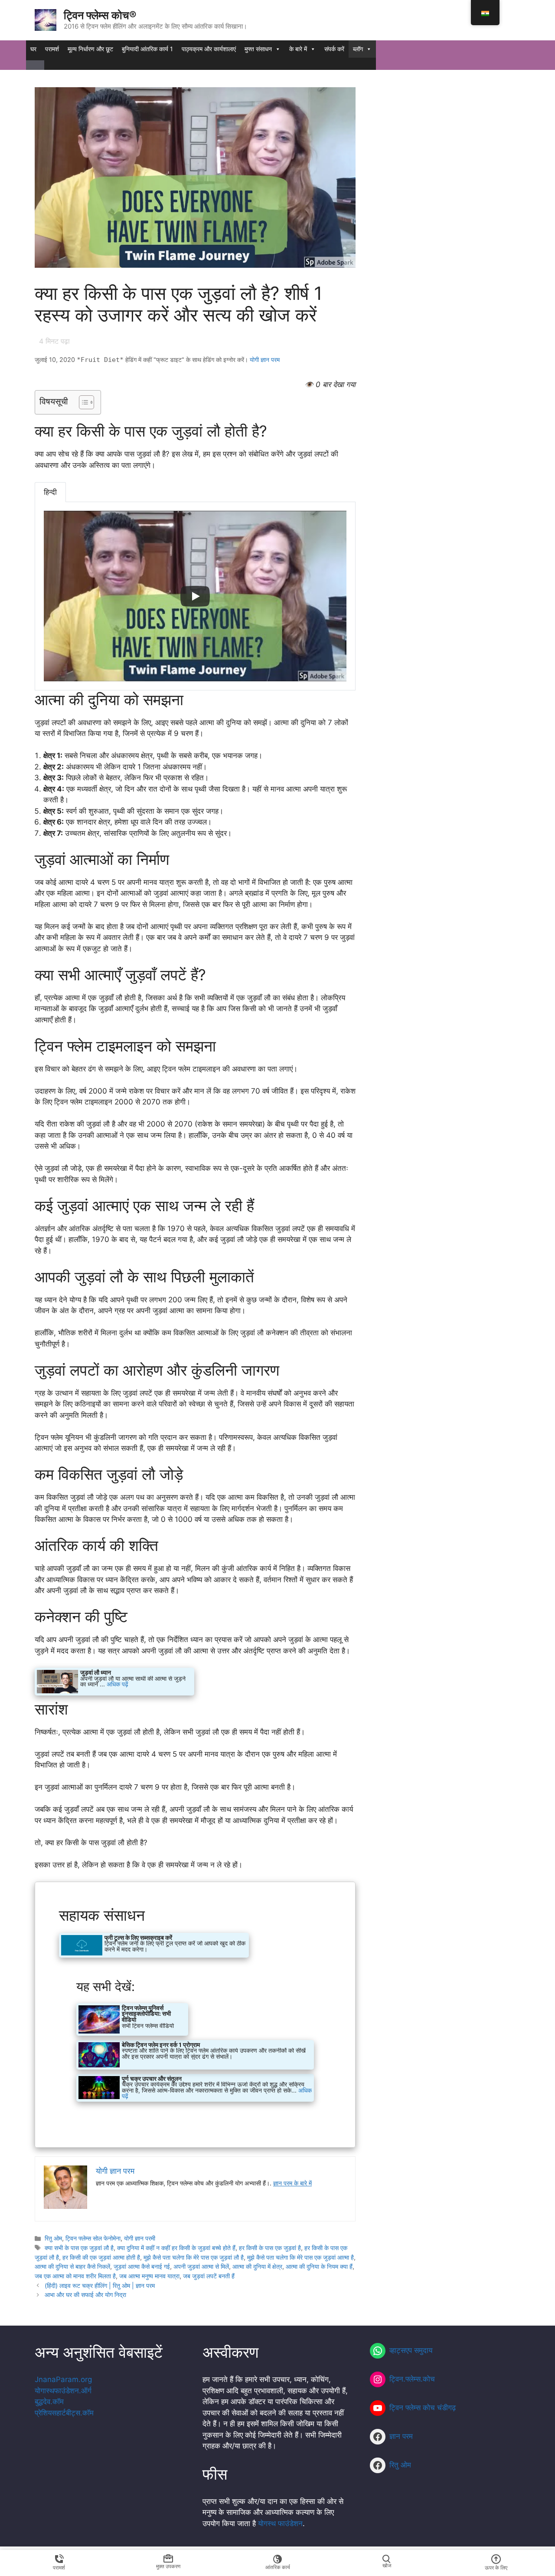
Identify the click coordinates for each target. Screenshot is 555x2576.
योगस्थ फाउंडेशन (280, 2523)
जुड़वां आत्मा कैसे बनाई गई (142, 2266)
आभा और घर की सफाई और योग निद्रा (85, 2295)
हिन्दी (50, 492)
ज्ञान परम (401, 2436)
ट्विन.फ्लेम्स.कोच (412, 2379)
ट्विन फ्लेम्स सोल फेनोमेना (93, 2238)
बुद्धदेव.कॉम (49, 2402)
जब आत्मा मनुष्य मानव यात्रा (149, 2276)
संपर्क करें (334, 49)
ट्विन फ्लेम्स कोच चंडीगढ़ (423, 2408)
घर (33, 49)
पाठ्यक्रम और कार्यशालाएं (209, 49)
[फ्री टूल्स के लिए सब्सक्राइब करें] (154, 1945)
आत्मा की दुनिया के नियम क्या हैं (319, 2266)
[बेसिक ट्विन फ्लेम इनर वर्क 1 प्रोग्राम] (195, 2055)
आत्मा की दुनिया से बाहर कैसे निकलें (72, 2266)
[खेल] (195, 596)
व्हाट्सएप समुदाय (411, 2350)
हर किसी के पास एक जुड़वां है (270, 2248)
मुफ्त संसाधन (258, 49)
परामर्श (52, 49)
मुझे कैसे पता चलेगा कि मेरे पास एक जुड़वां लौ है (194, 2257)
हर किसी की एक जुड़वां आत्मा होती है (101, 2257)
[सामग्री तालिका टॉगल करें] (82, 402)
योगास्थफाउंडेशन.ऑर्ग (63, 2391)
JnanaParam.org (63, 2379)
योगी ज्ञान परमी (140, 2238)
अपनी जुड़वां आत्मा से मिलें (201, 2266)
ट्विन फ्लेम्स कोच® (100, 15)
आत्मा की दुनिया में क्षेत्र (257, 2266)
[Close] (35, 65)
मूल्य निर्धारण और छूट (90, 49)
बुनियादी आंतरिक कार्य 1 (147, 49)
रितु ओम (53, 2238)
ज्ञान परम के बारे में (292, 2183)
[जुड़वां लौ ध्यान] (114, 1682)
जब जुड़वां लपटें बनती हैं (209, 2276)
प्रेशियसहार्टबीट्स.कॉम (64, 2413)
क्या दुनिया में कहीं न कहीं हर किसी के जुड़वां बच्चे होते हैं (176, 2248)
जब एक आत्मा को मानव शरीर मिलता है (75, 2276)
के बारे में (298, 49)
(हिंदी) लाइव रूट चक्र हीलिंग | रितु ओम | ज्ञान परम (100, 2285)
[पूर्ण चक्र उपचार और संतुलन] (195, 2088)
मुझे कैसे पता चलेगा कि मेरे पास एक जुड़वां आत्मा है (300, 2257)
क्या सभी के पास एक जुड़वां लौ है (79, 2248)
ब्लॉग (358, 49)
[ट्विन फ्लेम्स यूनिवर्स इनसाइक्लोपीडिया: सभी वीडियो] (132, 2019)
